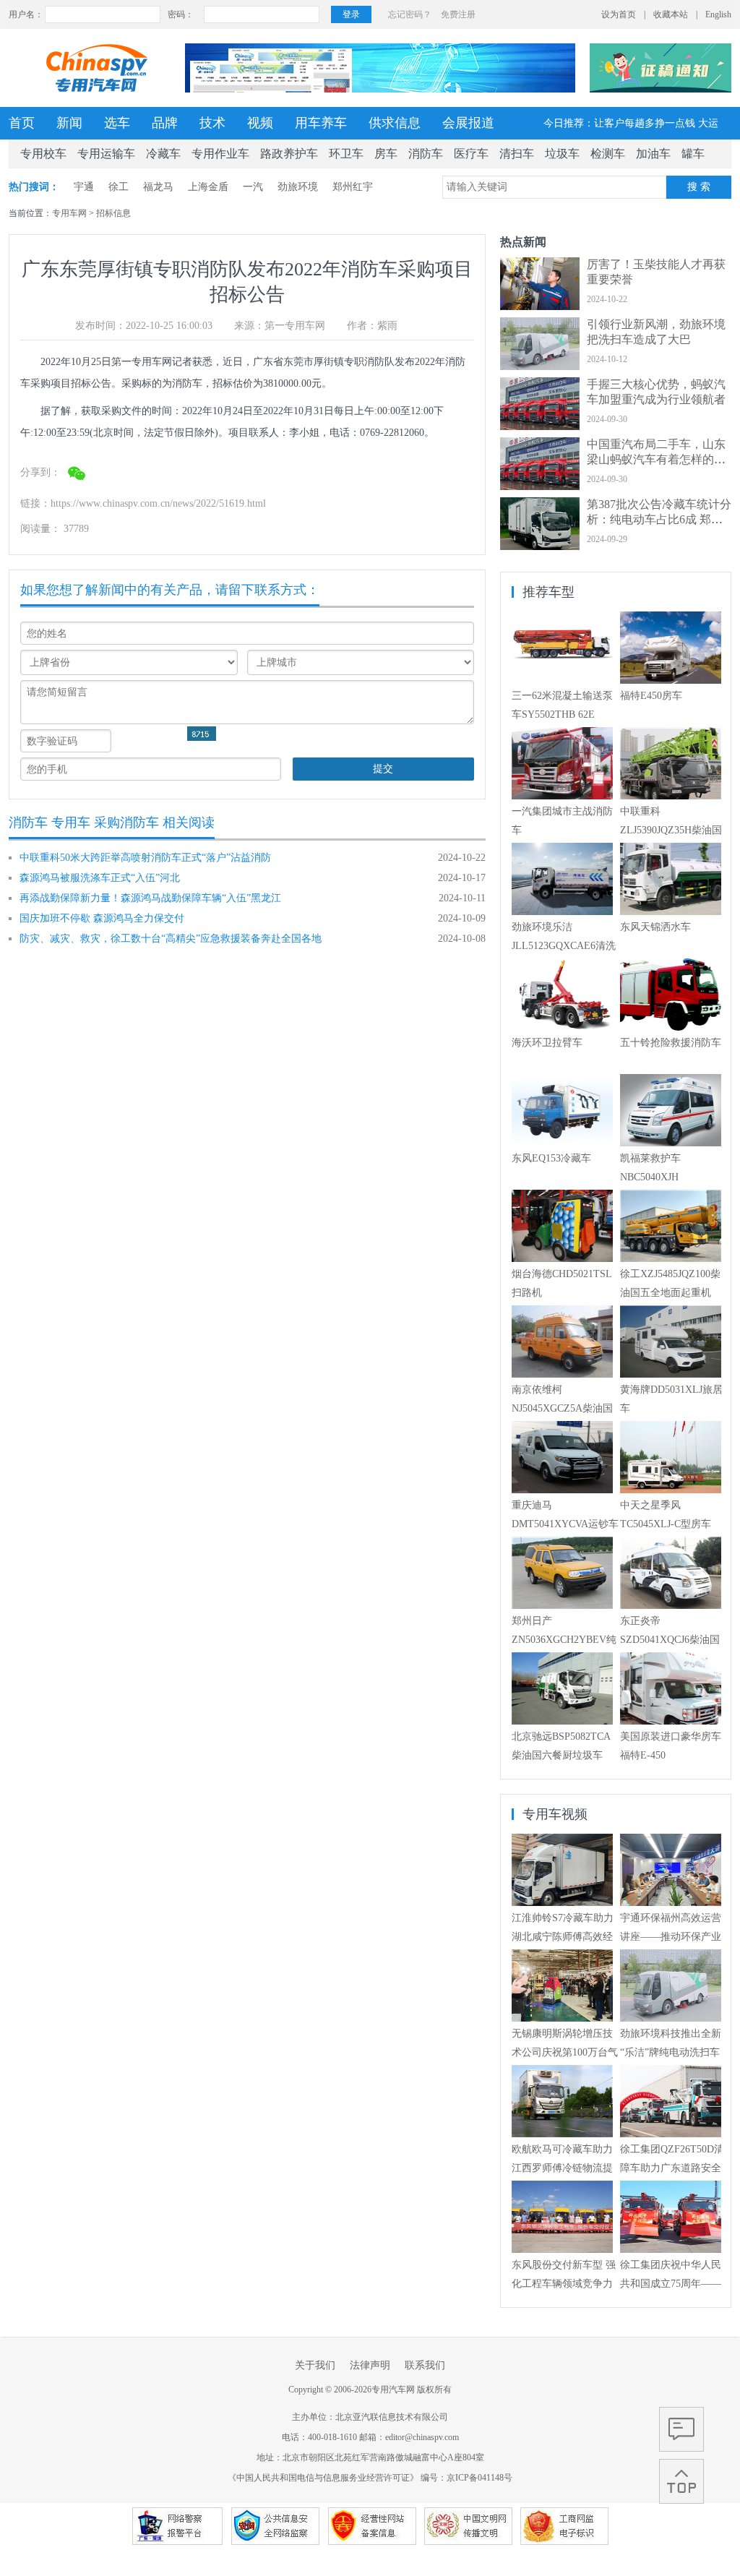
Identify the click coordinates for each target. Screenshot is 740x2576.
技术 (212, 123)
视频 (260, 123)
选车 (117, 123)
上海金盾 (208, 187)
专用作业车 (220, 154)
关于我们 (315, 2365)
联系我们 (425, 2365)
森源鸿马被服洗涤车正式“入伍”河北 (100, 878)
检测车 (608, 154)
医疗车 (471, 154)
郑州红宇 (353, 187)
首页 (22, 123)
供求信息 (395, 123)
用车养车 (321, 123)
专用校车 (43, 154)
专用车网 (69, 213)
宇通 (84, 187)
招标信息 (113, 213)
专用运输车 (106, 154)
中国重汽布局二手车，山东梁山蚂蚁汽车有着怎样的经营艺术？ (656, 459)
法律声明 (370, 2365)
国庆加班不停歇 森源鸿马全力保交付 (102, 918)
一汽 (253, 187)
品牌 (165, 123)
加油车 (653, 154)
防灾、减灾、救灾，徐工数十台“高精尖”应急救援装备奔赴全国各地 (171, 939)
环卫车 (346, 154)
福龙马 (158, 187)
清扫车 (517, 154)
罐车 (693, 154)
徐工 (119, 187)
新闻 (69, 123)
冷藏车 (163, 154)
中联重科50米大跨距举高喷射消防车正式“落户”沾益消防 (145, 858)
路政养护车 (289, 154)
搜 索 (699, 187)
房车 (386, 154)
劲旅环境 (298, 187)
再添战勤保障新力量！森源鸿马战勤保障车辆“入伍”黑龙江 (150, 898)
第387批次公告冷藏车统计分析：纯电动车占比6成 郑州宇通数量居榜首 (659, 519)
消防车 (426, 154)
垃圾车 (562, 154)
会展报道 (468, 123)
